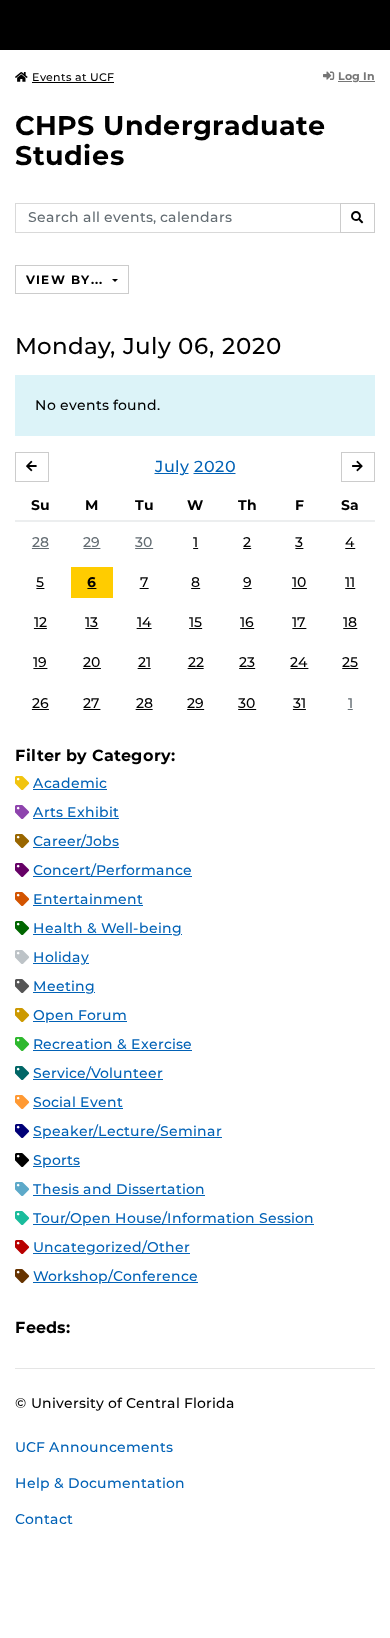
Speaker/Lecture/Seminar (127, 1131)
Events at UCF (73, 77)
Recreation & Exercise (112, 1044)
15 (195, 622)
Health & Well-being (107, 928)
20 (92, 662)
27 (91, 703)
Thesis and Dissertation (119, 1189)
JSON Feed (232, 1327)
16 (247, 622)
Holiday (61, 957)
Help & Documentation (100, 1483)
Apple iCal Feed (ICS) (96, 1327)
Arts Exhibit (76, 812)
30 (144, 542)
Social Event (78, 1102)
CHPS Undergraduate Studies (170, 140)
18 (350, 622)
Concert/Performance (112, 870)
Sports (56, 1160)
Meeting (64, 986)
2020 (215, 466)
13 (91, 622)
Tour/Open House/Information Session (173, 1218)
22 (196, 662)
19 (40, 662)
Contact (44, 1519)
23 (247, 662)
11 (350, 582)
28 (40, 542)
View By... (67, 279)
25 (350, 662)
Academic (70, 783)
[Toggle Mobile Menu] (370, 23)
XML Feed (198, 1327)
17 (299, 622)
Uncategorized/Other (111, 1247)
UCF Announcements (94, 1447)
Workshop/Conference (115, 1276)
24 (299, 662)
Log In (356, 76)
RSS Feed (164, 1327)
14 (144, 622)
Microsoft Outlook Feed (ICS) (130, 1327)
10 (299, 582)
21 (144, 662)
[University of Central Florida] (152, 24)
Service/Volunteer (98, 1073)
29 (91, 542)
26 (40, 703)
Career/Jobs (76, 841)
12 (40, 622)
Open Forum (80, 1015)
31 (299, 703)
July (172, 466)
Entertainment (88, 899)
